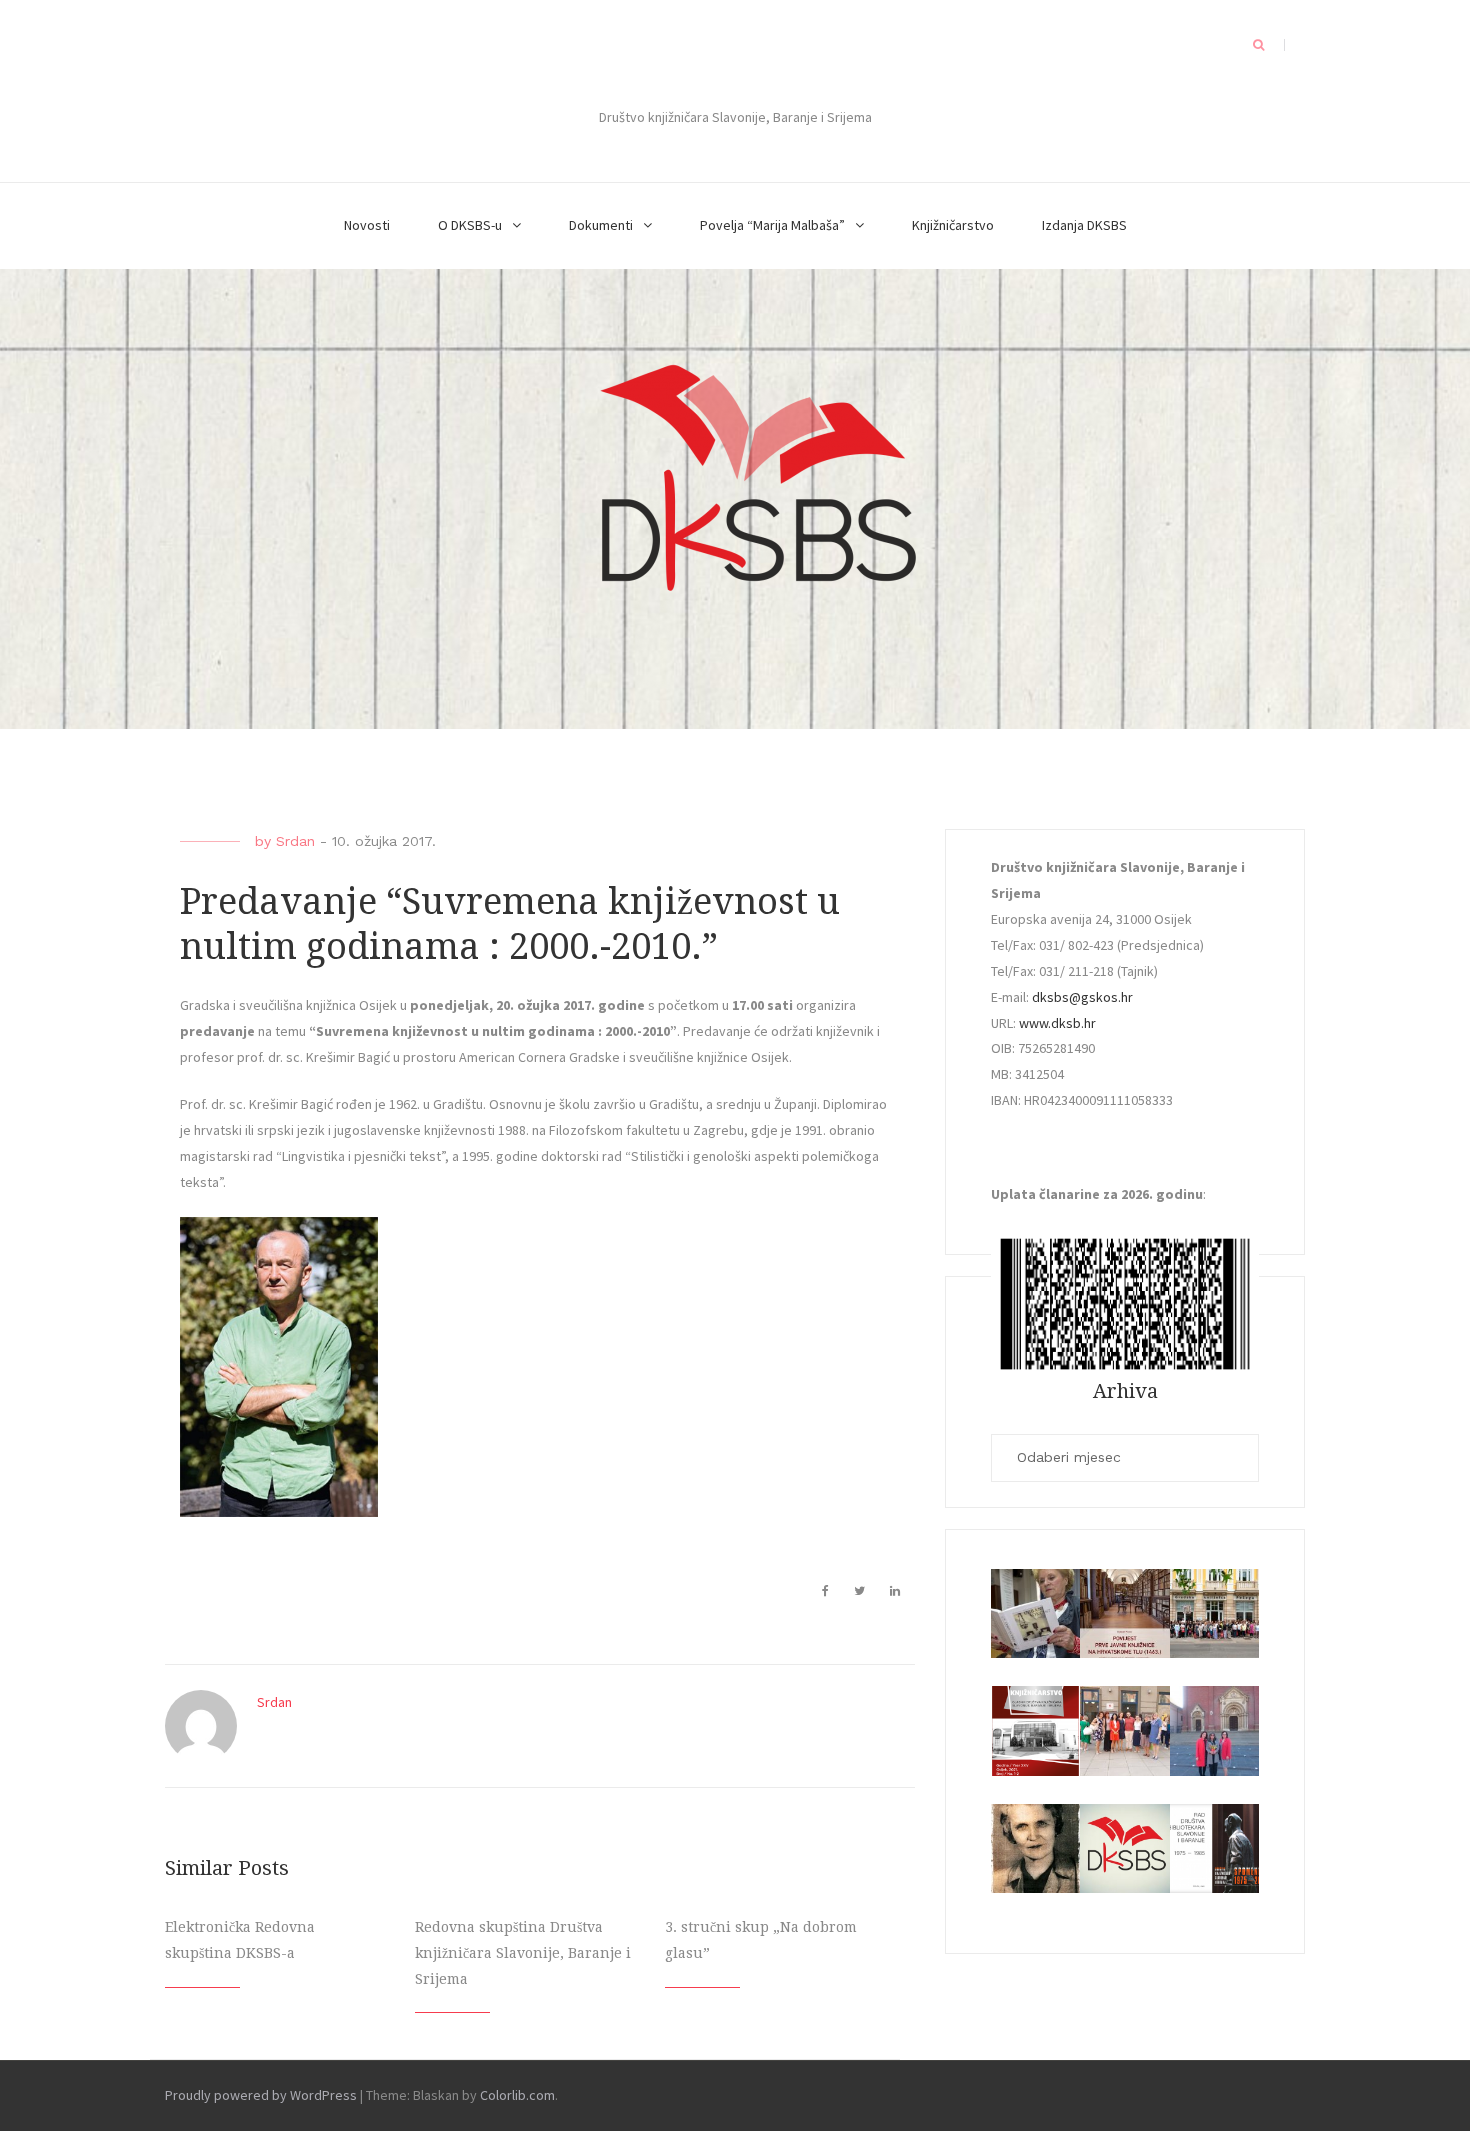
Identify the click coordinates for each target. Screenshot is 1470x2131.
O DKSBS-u (470, 225)
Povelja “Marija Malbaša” (772, 225)
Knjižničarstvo (953, 225)
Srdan (295, 841)
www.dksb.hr (1057, 1023)
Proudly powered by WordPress (261, 2095)
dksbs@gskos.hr (1082, 997)
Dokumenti (601, 225)
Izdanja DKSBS (1084, 225)
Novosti (367, 225)
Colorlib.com (517, 2095)
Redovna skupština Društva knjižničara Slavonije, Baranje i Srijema (523, 1953)
